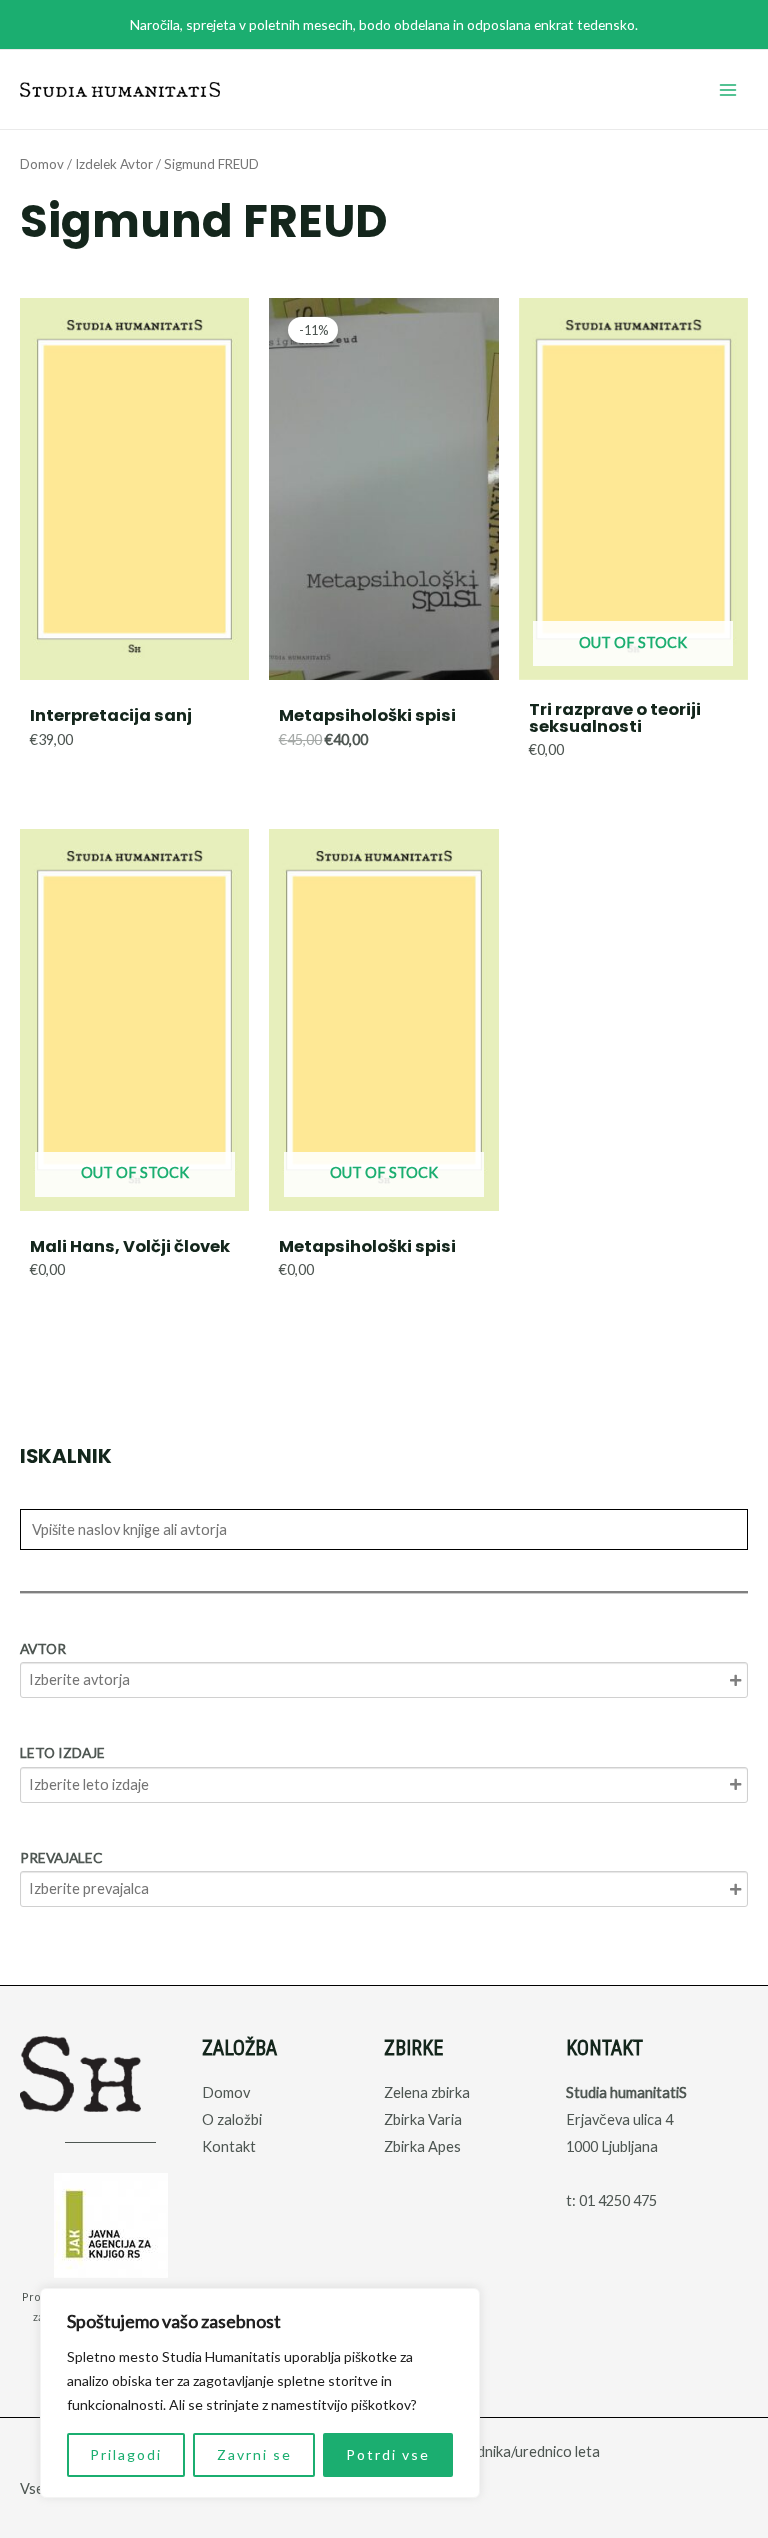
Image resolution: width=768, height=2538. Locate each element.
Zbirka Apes (422, 2146)
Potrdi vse (388, 2454)
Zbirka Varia (423, 2119)
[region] (260, 2393)
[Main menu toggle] (728, 89)
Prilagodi (126, 2454)
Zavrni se (254, 2454)
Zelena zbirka (427, 2092)
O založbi (232, 2119)
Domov (42, 164)
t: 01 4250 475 (611, 2200)
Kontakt (229, 2146)
